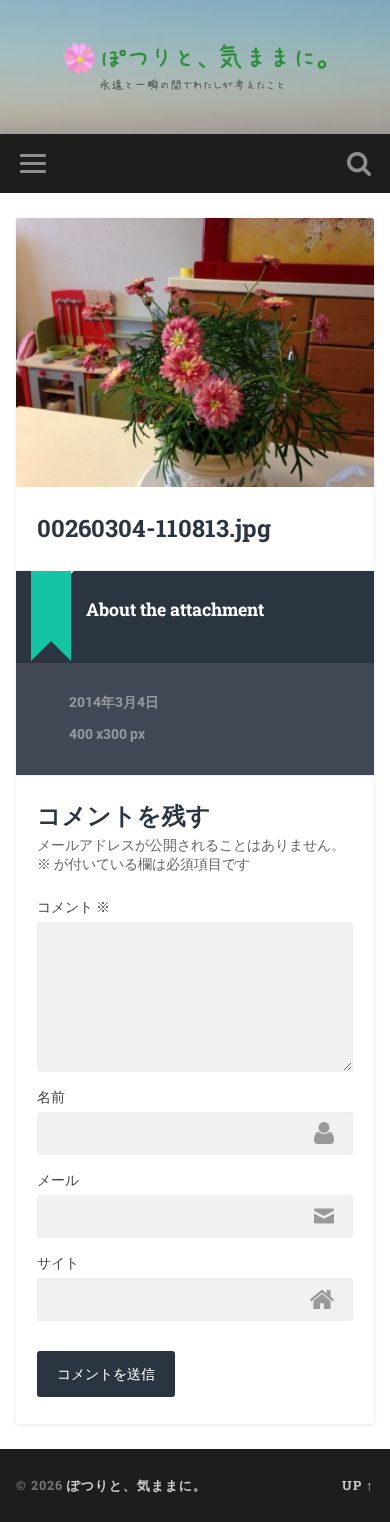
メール (58, 1180)
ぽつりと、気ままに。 (137, 1485)
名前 (51, 1097)
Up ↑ (358, 1485)
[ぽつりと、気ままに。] (195, 67)
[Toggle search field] (359, 163)
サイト (58, 1263)
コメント (73, 907)
